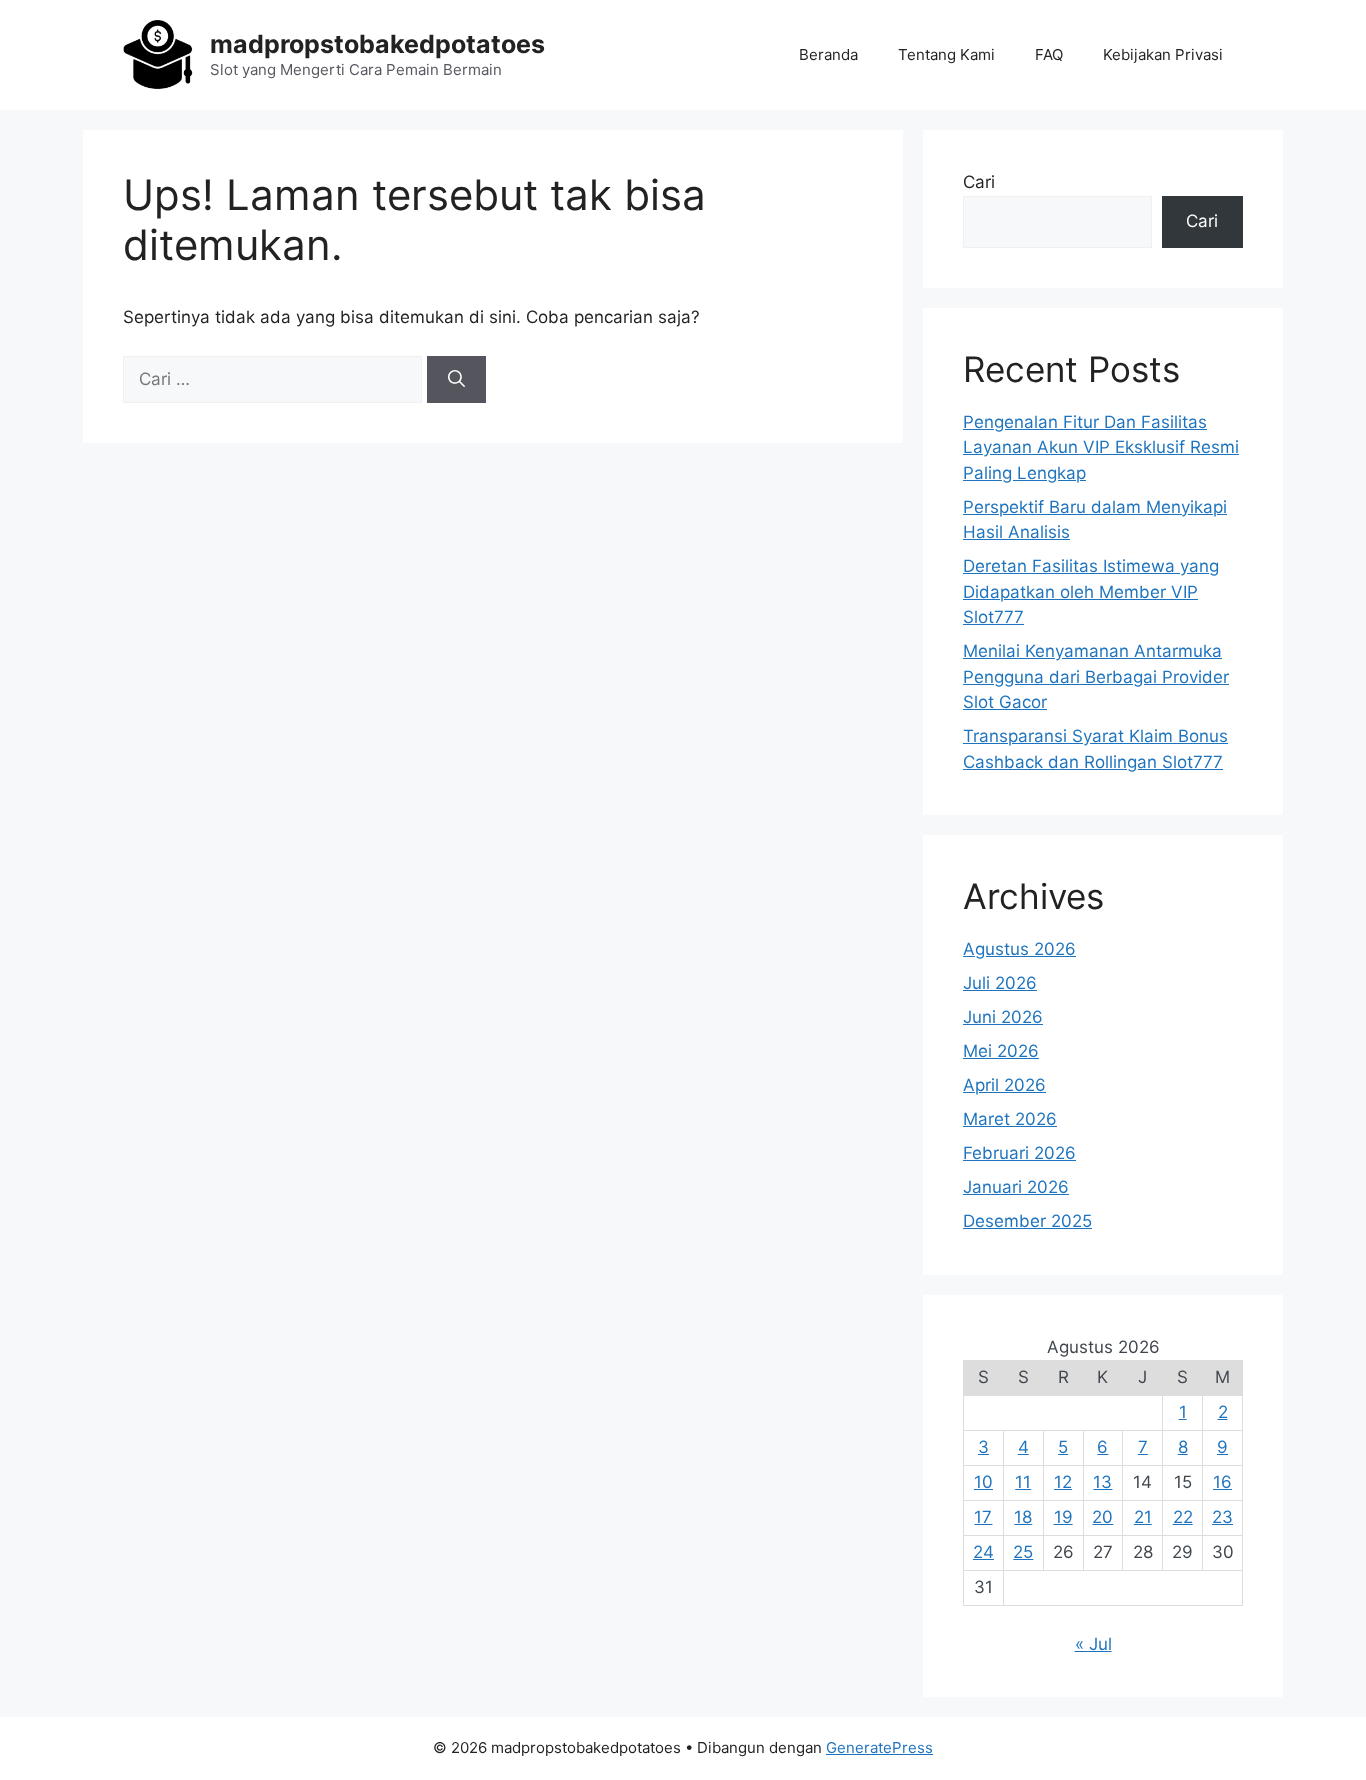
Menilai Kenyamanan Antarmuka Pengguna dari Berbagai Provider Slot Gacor (1096, 676)
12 (1063, 1482)
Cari (979, 182)
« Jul (1093, 1644)
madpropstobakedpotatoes (377, 44)
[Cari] (456, 380)
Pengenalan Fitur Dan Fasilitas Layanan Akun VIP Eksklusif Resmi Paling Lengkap (1101, 447)
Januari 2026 (1016, 1187)
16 (1222, 1482)
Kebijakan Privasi (1163, 54)
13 (1102, 1482)
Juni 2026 (1003, 1017)
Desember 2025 (1027, 1221)
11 (1023, 1482)
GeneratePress (879, 1747)
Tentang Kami (946, 54)
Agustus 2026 (1019, 949)
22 (1183, 1517)
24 (983, 1552)
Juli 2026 (1000, 983)
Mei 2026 (1001, 1051)
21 (1143, 1517)
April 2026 (1004, 1085)
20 (1102, 1517)
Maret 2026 (1010, 1119)
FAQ (1049, 54)
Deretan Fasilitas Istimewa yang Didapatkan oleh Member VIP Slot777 (1091, 591)
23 (1222, 1517)
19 (1063, 1517)
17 (983, 1517)
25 (1023, 1552)
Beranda (828, 54)
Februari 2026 (1019, 1153)
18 (1023, 1517)
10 (983, 1482)
